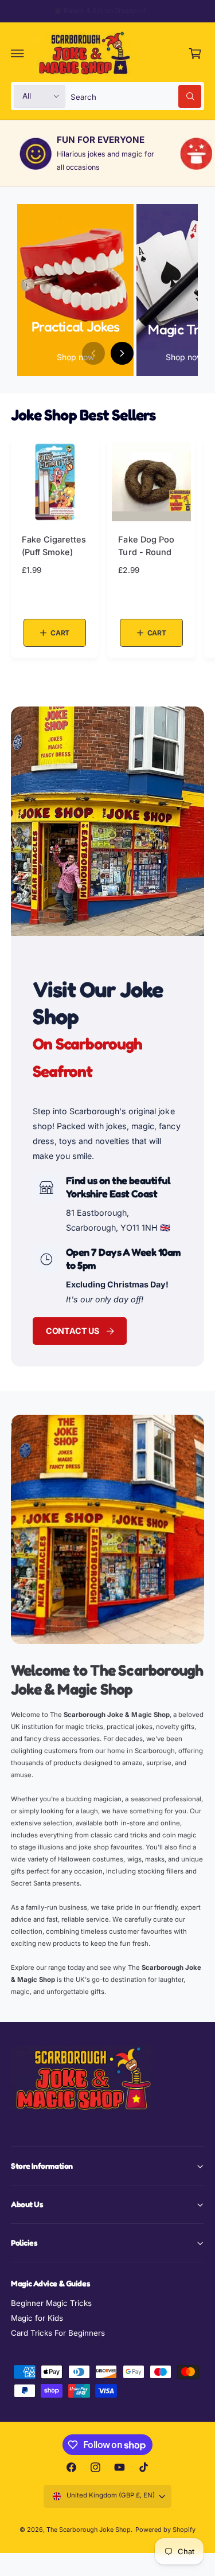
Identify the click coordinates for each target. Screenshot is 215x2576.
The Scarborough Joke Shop (89, 2530)
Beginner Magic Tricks (51, 2303)
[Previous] (93, 353)
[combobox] (136, 96)
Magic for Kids (37, 2318)
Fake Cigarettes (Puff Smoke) (54, 546)
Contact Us (73, 1331)
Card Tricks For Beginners (58, 2333)
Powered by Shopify (165, 2530)
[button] (18, 53)
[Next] (122, 353)
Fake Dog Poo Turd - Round (146, 546)
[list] (107, 153)
